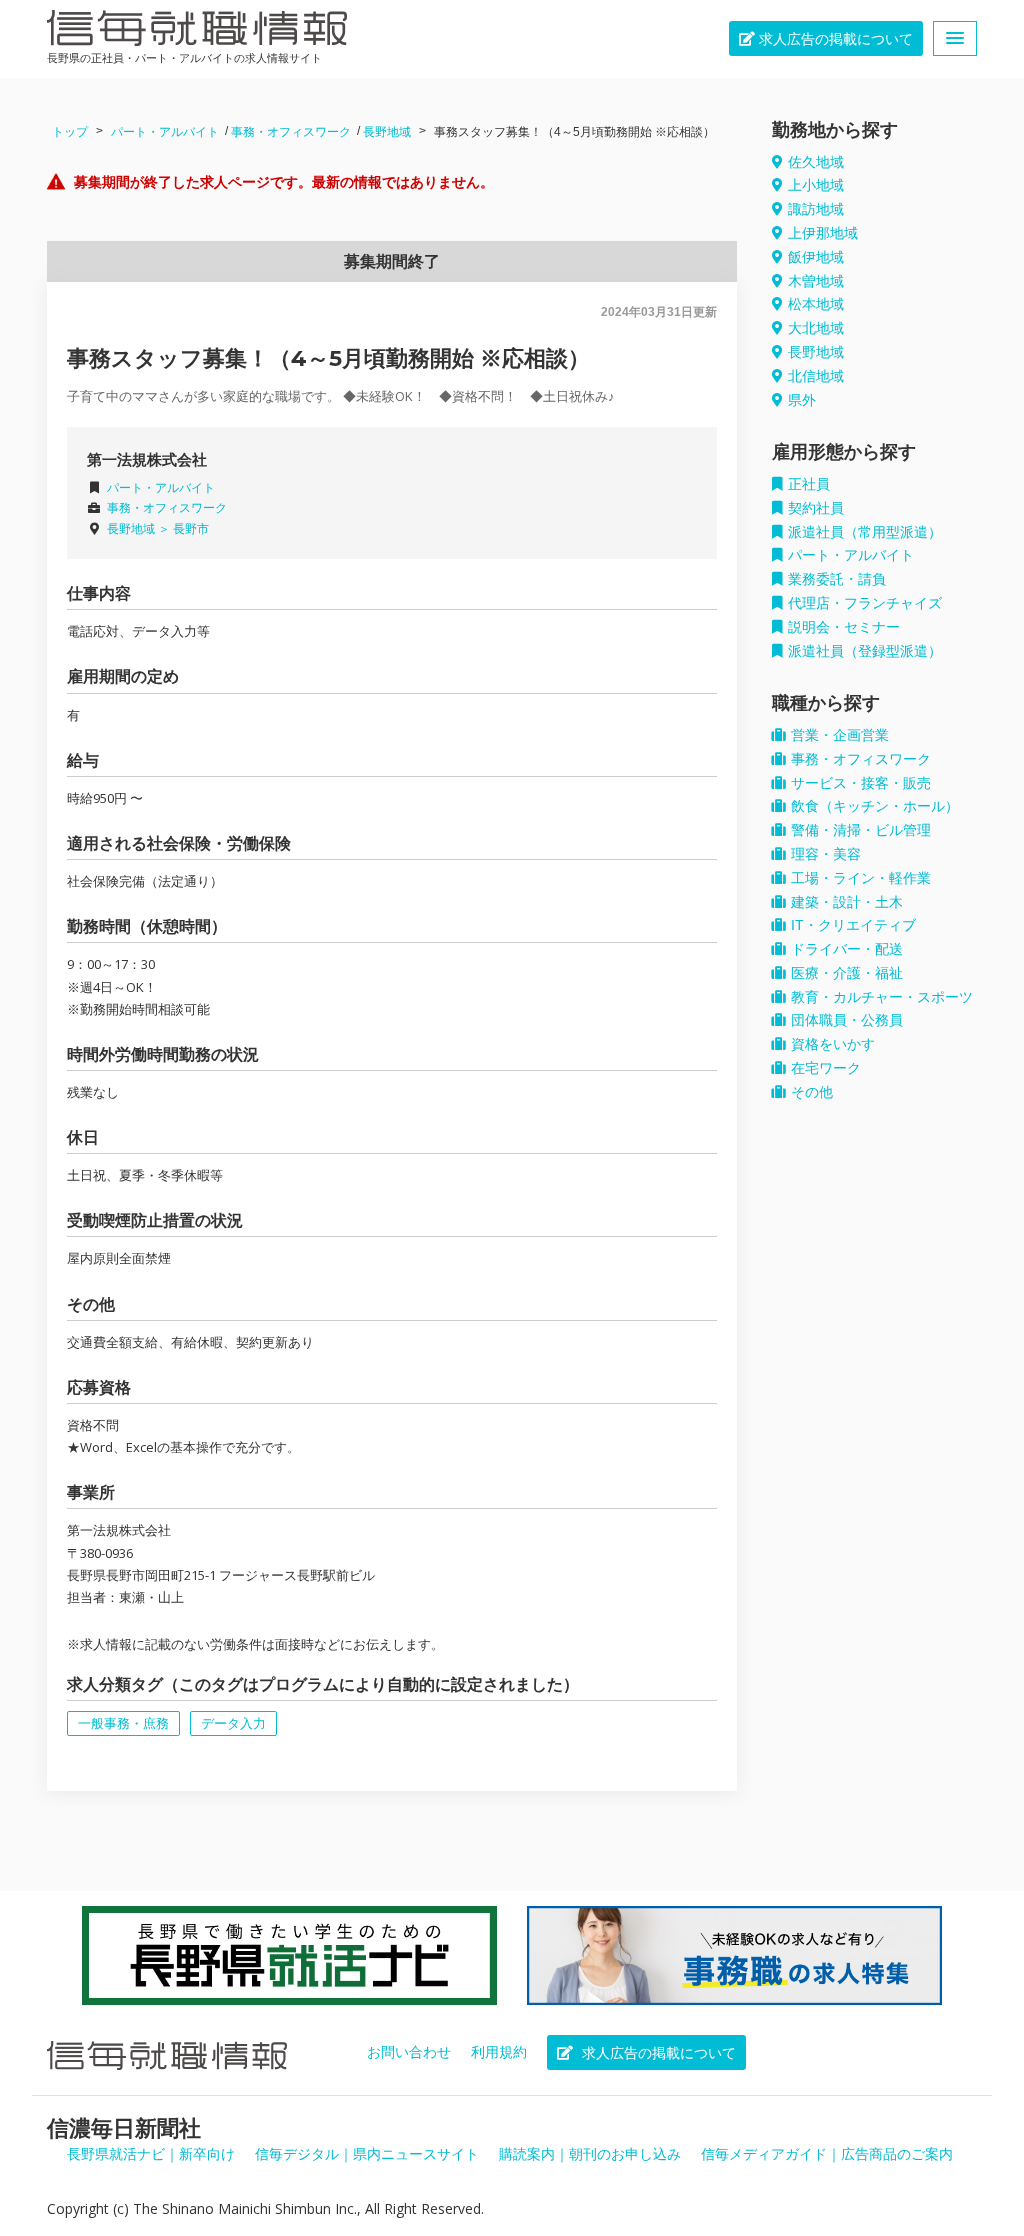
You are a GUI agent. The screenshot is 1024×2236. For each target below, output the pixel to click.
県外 (802, 400)
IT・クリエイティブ (853, 925)
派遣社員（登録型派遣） (865, 651)
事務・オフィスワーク (291, 132)
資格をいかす (833, 1044)
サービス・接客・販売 (861, 783)
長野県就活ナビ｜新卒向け (151, 2154)
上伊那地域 (823, 233)
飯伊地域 (816, 257)
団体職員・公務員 (847, 1020)
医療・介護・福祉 (847, 973)
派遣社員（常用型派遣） (865, 532)
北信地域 (816, 376)
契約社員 (816, 508)
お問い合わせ (409, 2052)
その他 (812, 1092)
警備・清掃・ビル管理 (861, 830)
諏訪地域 (816, 209)
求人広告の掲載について (834, 39)
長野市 (191, 529)
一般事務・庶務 (123, 1723)
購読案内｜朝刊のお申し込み (590, 2154)
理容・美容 (826, 854)
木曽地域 (816, 281)
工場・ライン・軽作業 (861, 878)
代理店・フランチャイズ (865, 603)
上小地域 (816, 185)
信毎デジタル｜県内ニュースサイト (367, 2154)
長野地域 (387, 132)
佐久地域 (816, 162)
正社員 (809, 484)
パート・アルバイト (165, 132)
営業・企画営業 (840, 735)
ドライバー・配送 (847, 949)
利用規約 (499, 2052)
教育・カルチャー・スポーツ (882, 997)
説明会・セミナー (844, 627)
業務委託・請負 (837, 579)
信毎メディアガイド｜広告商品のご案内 (827, 2154)
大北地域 (816, 328)
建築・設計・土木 (847, 902)
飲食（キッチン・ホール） (875, 806)
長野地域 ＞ (140, 529)
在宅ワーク (826, 1068)
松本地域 (816, 304)
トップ (70, 132)
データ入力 (233, 1723)
